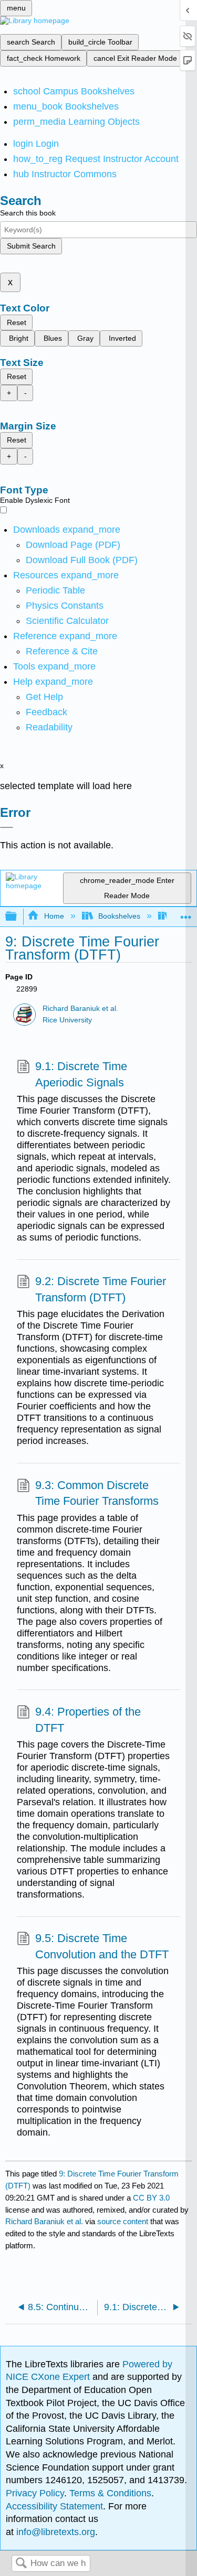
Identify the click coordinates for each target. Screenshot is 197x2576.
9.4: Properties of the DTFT (88, 1720)
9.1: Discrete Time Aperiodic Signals (81, 1074)
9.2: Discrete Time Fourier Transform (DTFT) (101, 1289)
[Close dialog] (7, 827)
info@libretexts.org (54, 2532)
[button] (46, 712)
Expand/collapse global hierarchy (18, 917)
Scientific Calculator (67, 621)
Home (54, 916)
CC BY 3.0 (151, 2198)
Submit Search (31, 246)
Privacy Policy (35, 2493)
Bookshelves (119, 916)
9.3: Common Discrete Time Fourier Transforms (97, 1493)
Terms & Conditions (110, 2493)
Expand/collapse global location (186, 914)
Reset (17, 322)
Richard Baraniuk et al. (80, 1009)
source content (123, 2221)
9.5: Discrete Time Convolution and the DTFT (102, 1946)
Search (21, 2564)
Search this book (28, 213)
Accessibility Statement (54, 2506)
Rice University (67, 1020)
